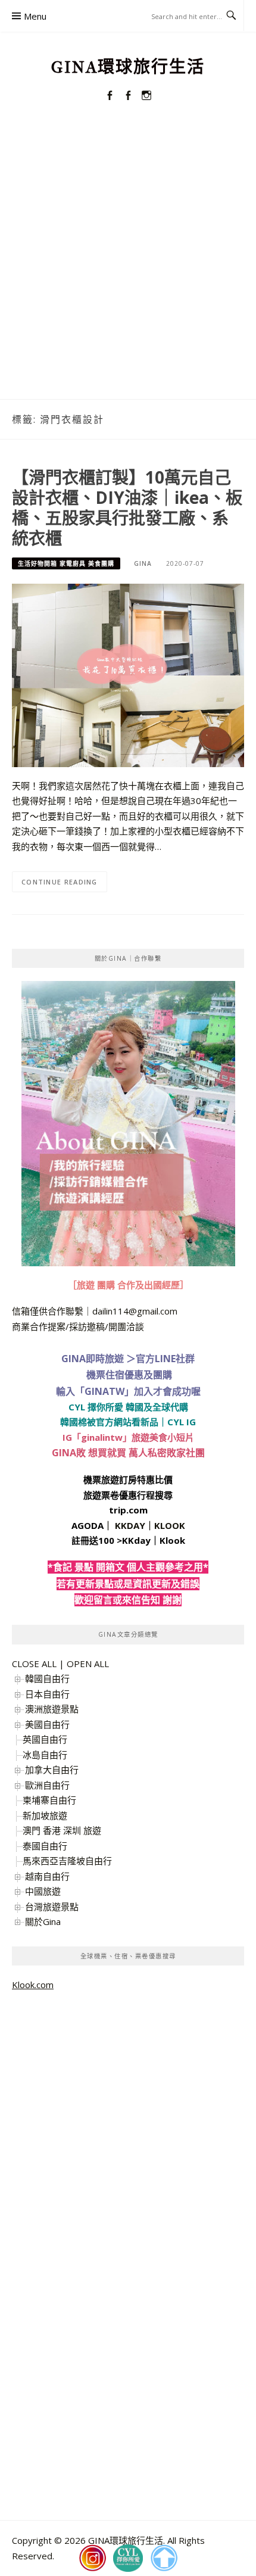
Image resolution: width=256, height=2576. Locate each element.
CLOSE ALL (34, 1664)
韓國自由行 (47, 1678)
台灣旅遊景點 (52, 1907)
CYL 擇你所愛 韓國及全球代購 (128, 1407)
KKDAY (130, 1525)
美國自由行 (47, 1724)
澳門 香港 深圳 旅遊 (62, 1830)
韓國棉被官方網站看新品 (109, 1422)
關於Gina (43, 1921)
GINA (143, 563)
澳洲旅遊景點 (52, 1709)
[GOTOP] (164, 2558)
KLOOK (170, 1525)
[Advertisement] (128, 265)
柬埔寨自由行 (49, 1800)
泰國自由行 (45, 1846)
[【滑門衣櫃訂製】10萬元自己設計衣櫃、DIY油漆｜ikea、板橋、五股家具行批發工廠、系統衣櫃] (128, 674)
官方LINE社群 (165, 1359)
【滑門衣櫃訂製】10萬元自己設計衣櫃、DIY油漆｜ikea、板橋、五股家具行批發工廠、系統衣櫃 (127, 507)
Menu (35, 16)
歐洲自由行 (47, 1785)
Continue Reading (60, 882)
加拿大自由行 (52, 1770)
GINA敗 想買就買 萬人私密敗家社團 (128, 1453)
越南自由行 (47, 1876)
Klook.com (33, 1985)
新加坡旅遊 (45, 1815)
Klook (172, 1540)
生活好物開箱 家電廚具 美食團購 (66, 563)
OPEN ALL (88, 1664)
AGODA (88, 1525)
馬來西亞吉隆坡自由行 (67, 1861)
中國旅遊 (43, 1891)
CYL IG (182, 1422)
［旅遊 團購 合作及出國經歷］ (128, 1285)
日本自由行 (47, 1694)
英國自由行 (45, 1739)
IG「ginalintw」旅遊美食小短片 (128, 1437)
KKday (136, 1540)
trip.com (128, 1510)
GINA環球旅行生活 (128, 67)
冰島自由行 (45, 1755)
